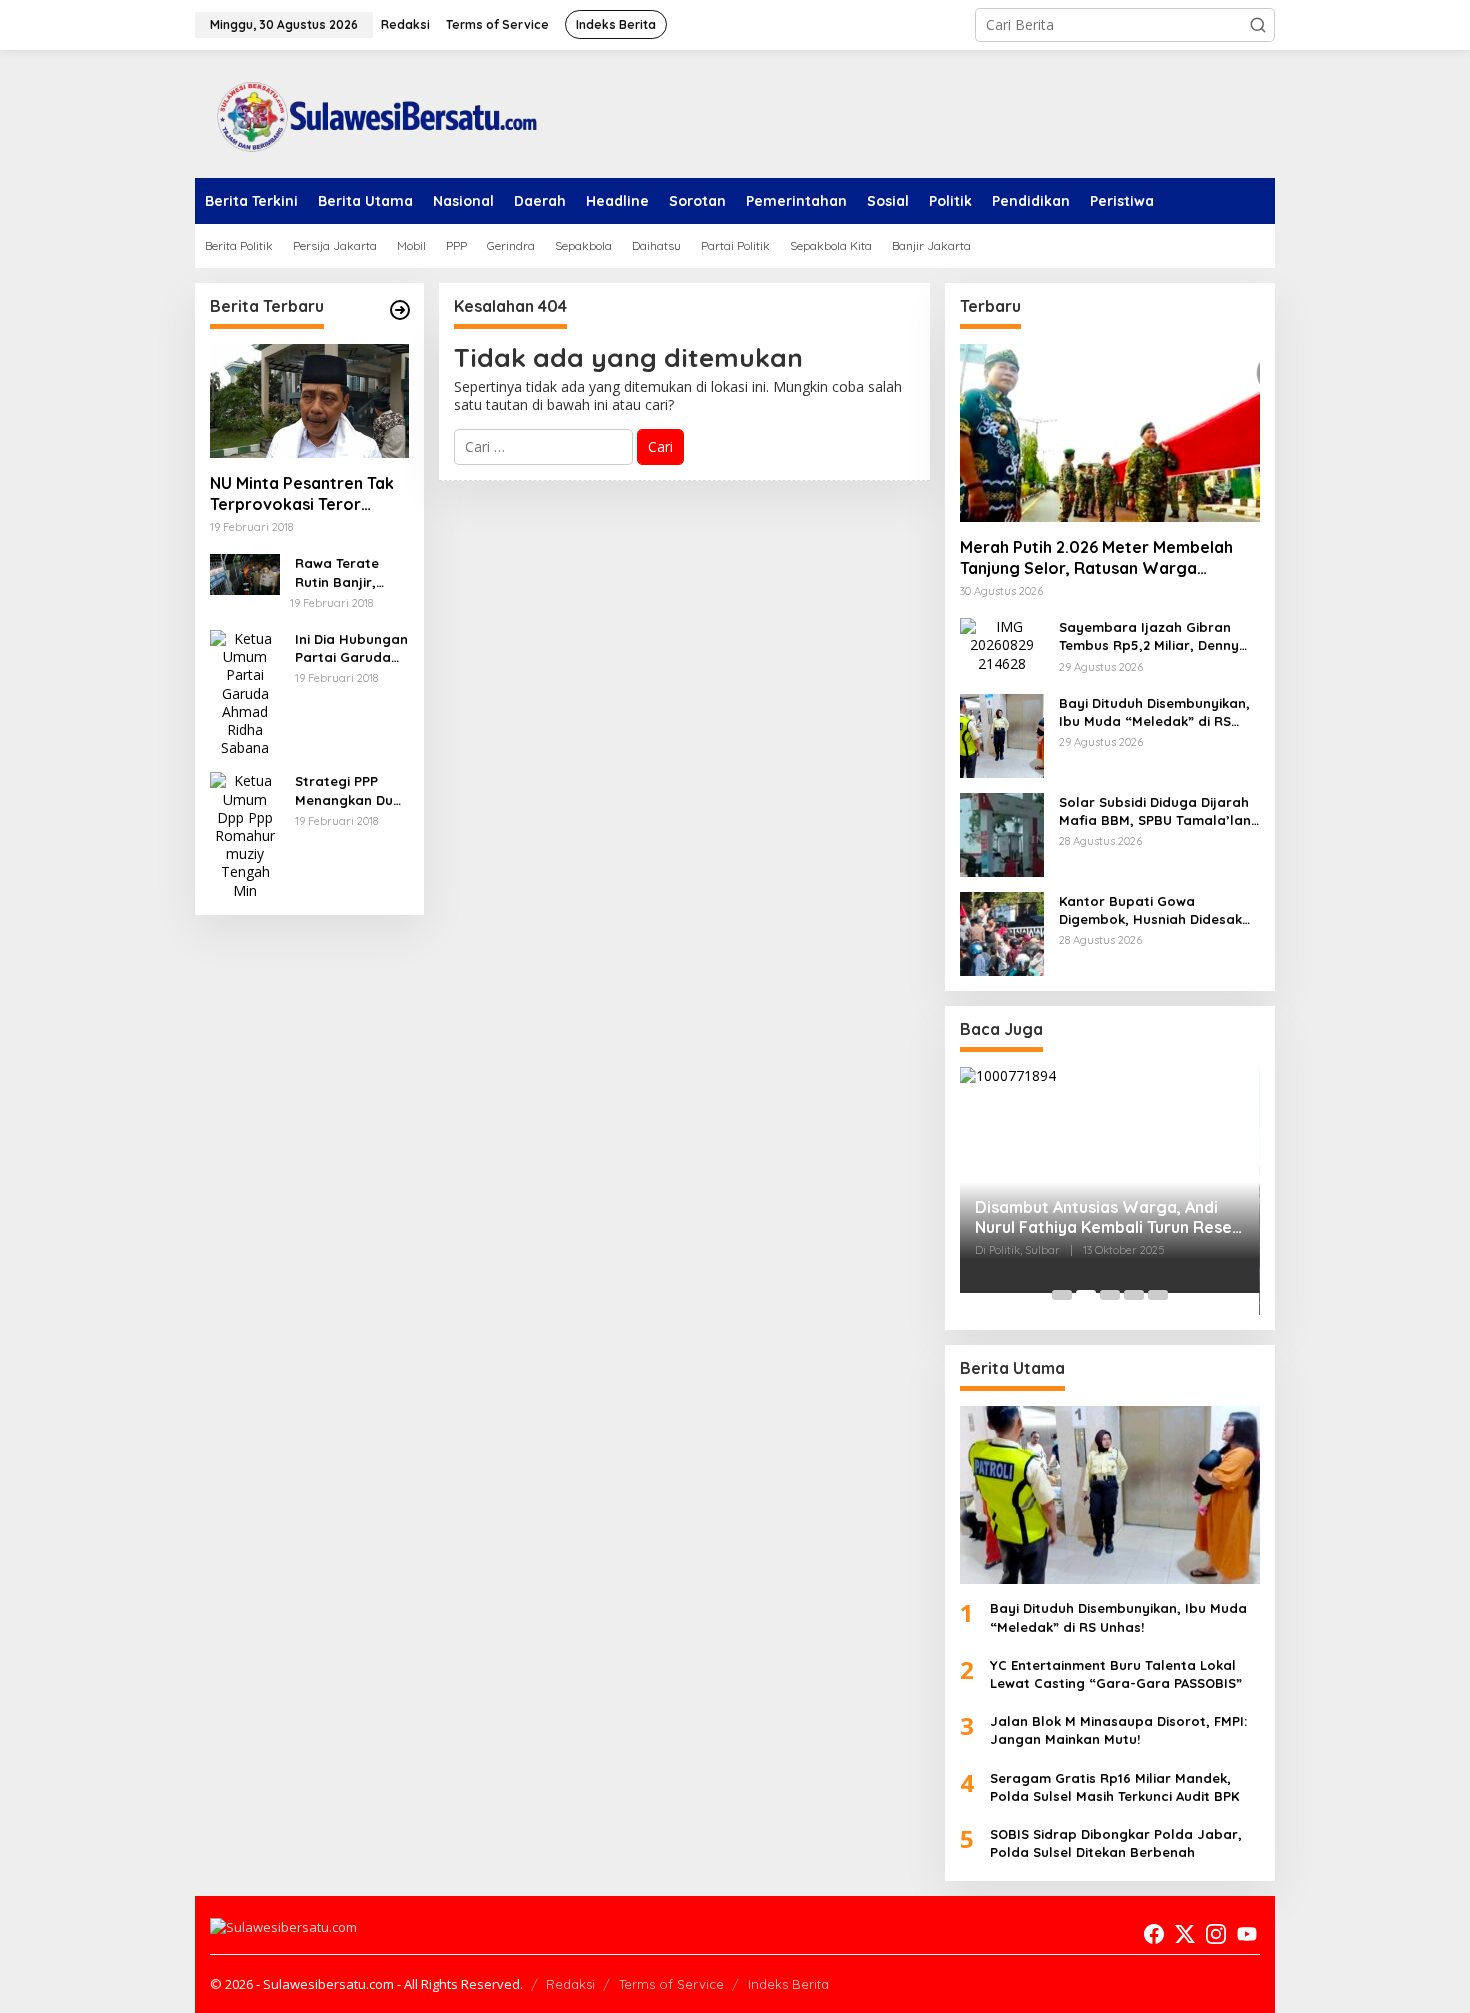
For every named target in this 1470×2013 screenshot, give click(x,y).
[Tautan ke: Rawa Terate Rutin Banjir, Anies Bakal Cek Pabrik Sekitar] (245, 572)
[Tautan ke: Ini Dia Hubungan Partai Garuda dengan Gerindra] (245, 691)
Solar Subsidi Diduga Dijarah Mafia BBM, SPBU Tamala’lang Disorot (1159, 811)
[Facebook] (1154, 1934)
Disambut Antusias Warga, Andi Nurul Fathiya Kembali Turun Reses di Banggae (1107, 1218)
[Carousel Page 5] (1158, 1295)
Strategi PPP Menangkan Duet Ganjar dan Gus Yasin (351, 790)
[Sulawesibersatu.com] (370, 112)
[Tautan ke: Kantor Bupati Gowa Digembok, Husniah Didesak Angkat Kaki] (1002, 932)
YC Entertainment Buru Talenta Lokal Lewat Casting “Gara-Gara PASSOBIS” (1116, 1674)
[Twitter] (1185, 1934)
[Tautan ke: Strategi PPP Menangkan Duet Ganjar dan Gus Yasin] (245, 834)
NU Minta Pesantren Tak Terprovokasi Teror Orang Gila (302, 494)
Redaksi (570, 1984)
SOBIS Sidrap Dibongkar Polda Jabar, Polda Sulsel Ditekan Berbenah (1116, 1843)
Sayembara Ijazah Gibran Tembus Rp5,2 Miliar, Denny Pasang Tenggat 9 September (1158, 636)
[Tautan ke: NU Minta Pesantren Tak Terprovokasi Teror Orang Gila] (309, 401)
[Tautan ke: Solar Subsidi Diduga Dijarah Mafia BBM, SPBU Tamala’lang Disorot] (1002, 833)
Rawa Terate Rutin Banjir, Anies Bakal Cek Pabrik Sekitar (347, 572)
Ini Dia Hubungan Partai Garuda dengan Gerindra (351, 648)
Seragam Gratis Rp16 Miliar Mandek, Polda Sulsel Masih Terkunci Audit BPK (1114, 1787)
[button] (1258, 25)
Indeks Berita (788, 1984)
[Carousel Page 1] (1062, 1295)
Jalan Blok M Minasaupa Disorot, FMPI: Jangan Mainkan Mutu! (1118, 1730)
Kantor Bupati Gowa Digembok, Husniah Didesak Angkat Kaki (1150, 910)
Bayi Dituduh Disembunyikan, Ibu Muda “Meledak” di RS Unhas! (1154, 712)
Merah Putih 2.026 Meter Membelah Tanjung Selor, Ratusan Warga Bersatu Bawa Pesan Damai (1096, 558)
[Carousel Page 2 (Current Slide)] (1086, 1295)
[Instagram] (1216, 1934)
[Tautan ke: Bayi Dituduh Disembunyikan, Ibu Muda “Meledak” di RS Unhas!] (1002, 734)
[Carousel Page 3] (1110, 1295)
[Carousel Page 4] (1134, 1295)
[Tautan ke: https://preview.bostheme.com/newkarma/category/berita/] (400, 310)
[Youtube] (1247, 1934)
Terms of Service (671, 1984)
